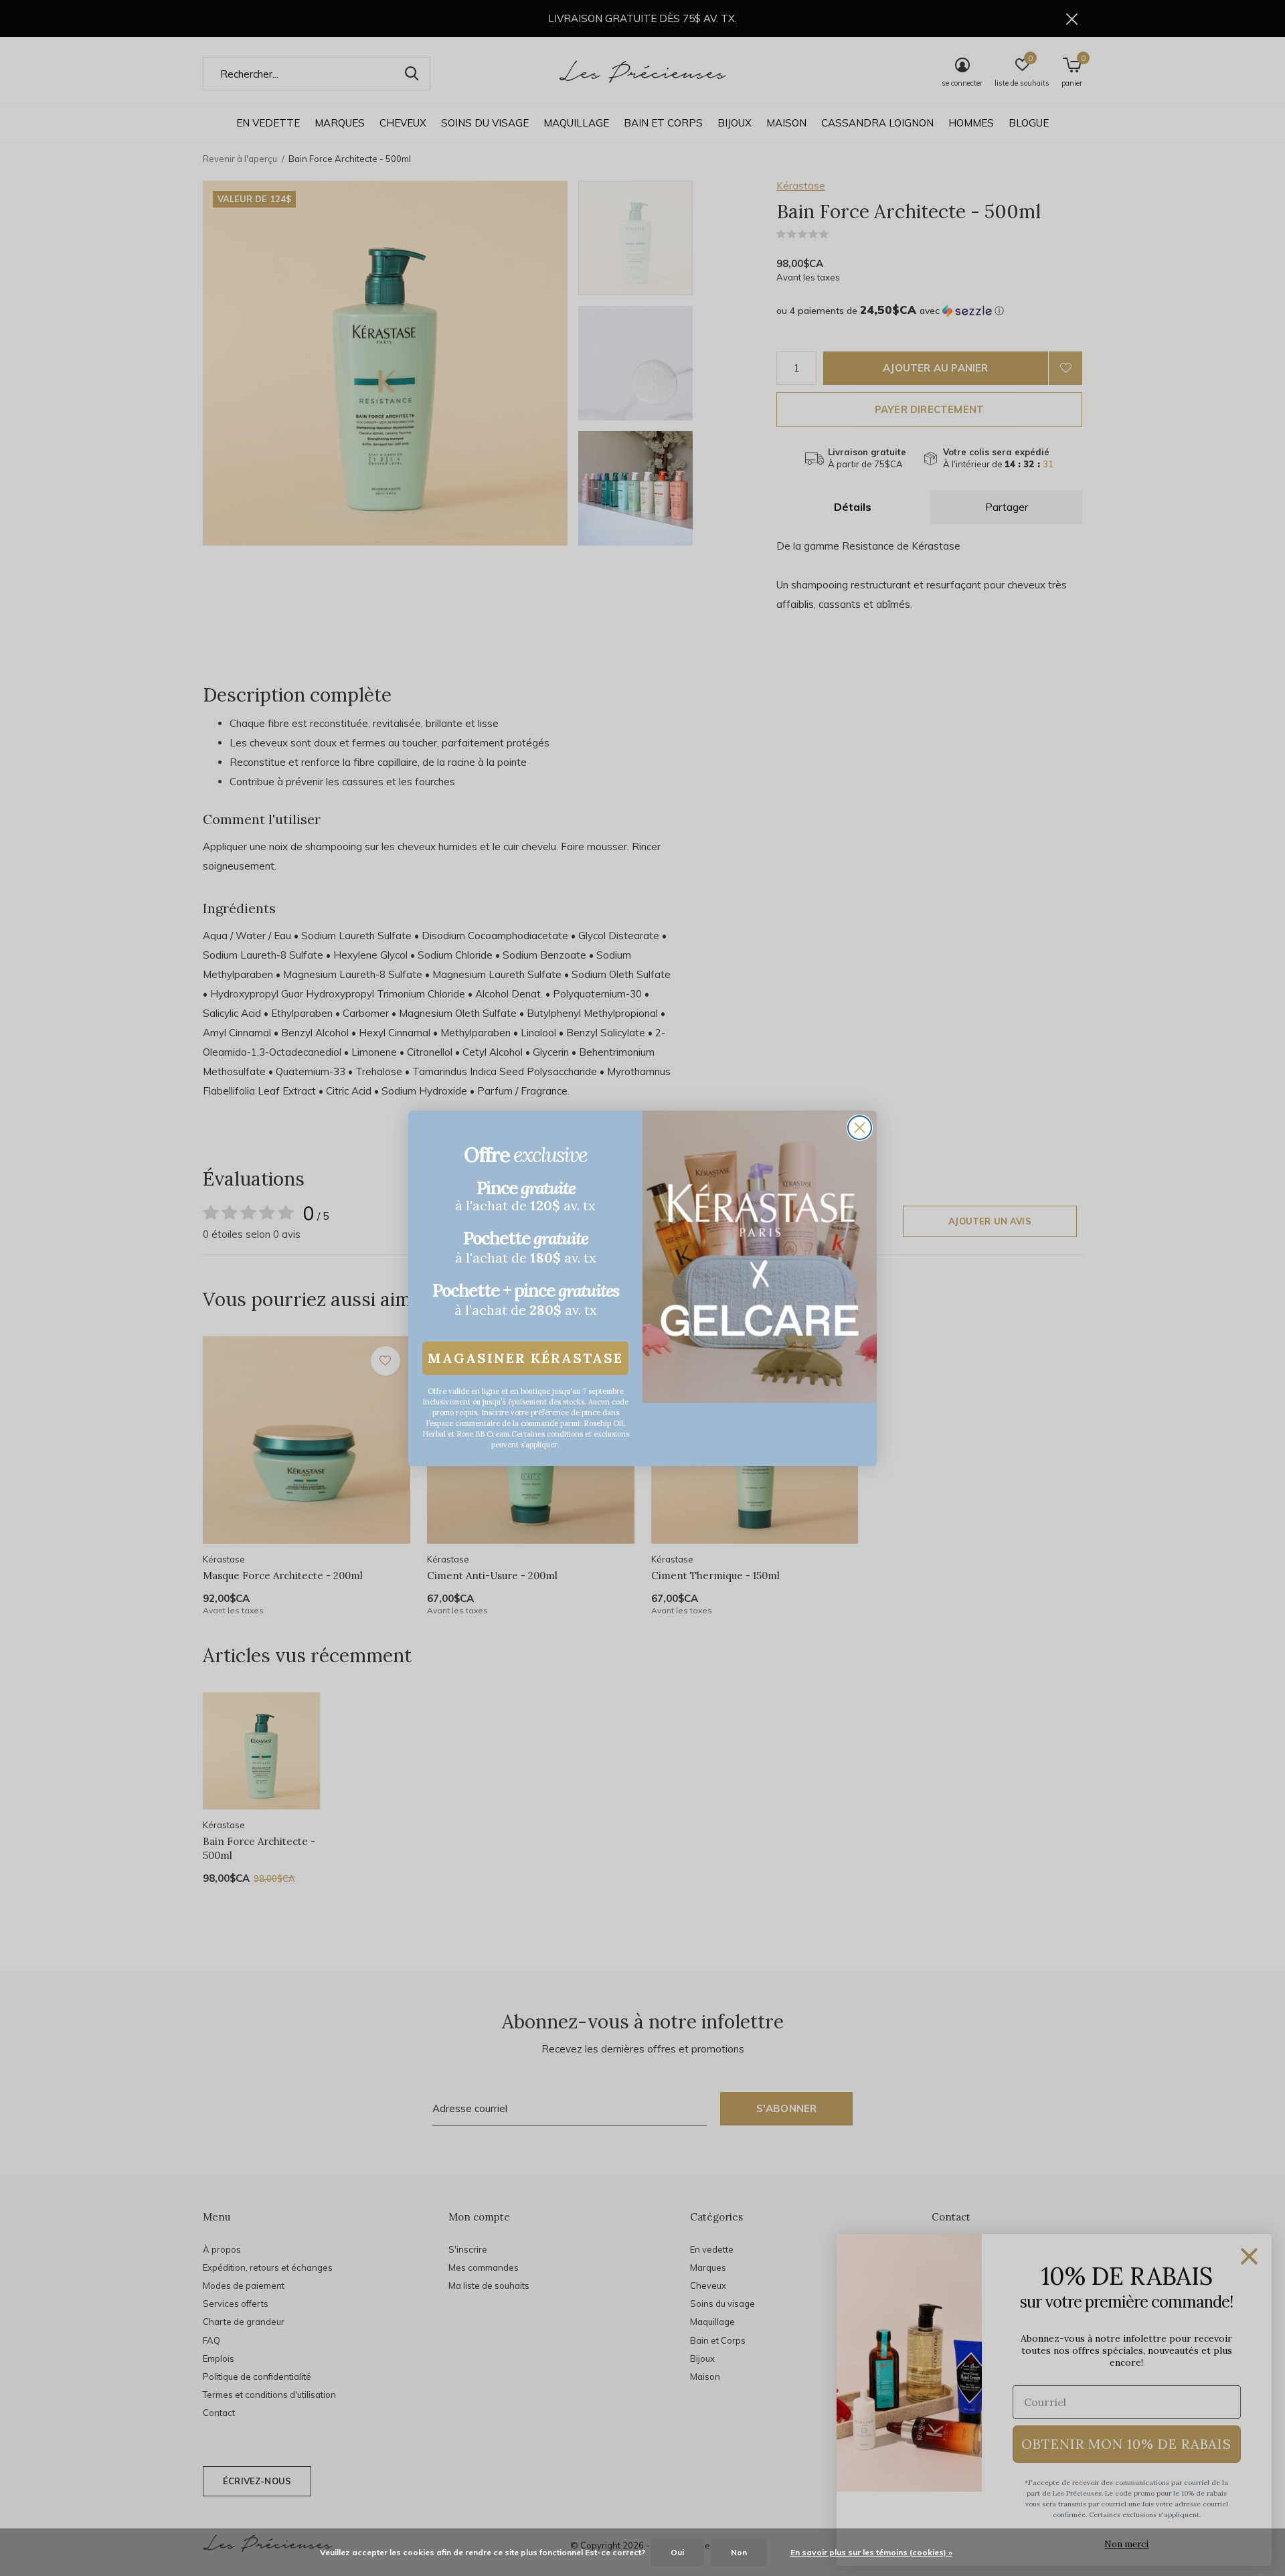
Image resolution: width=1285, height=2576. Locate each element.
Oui (677, 2552)
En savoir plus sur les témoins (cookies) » (871, 2552)
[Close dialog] (860, 1128)
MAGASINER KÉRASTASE (525, 1358)
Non (739, 2552)
